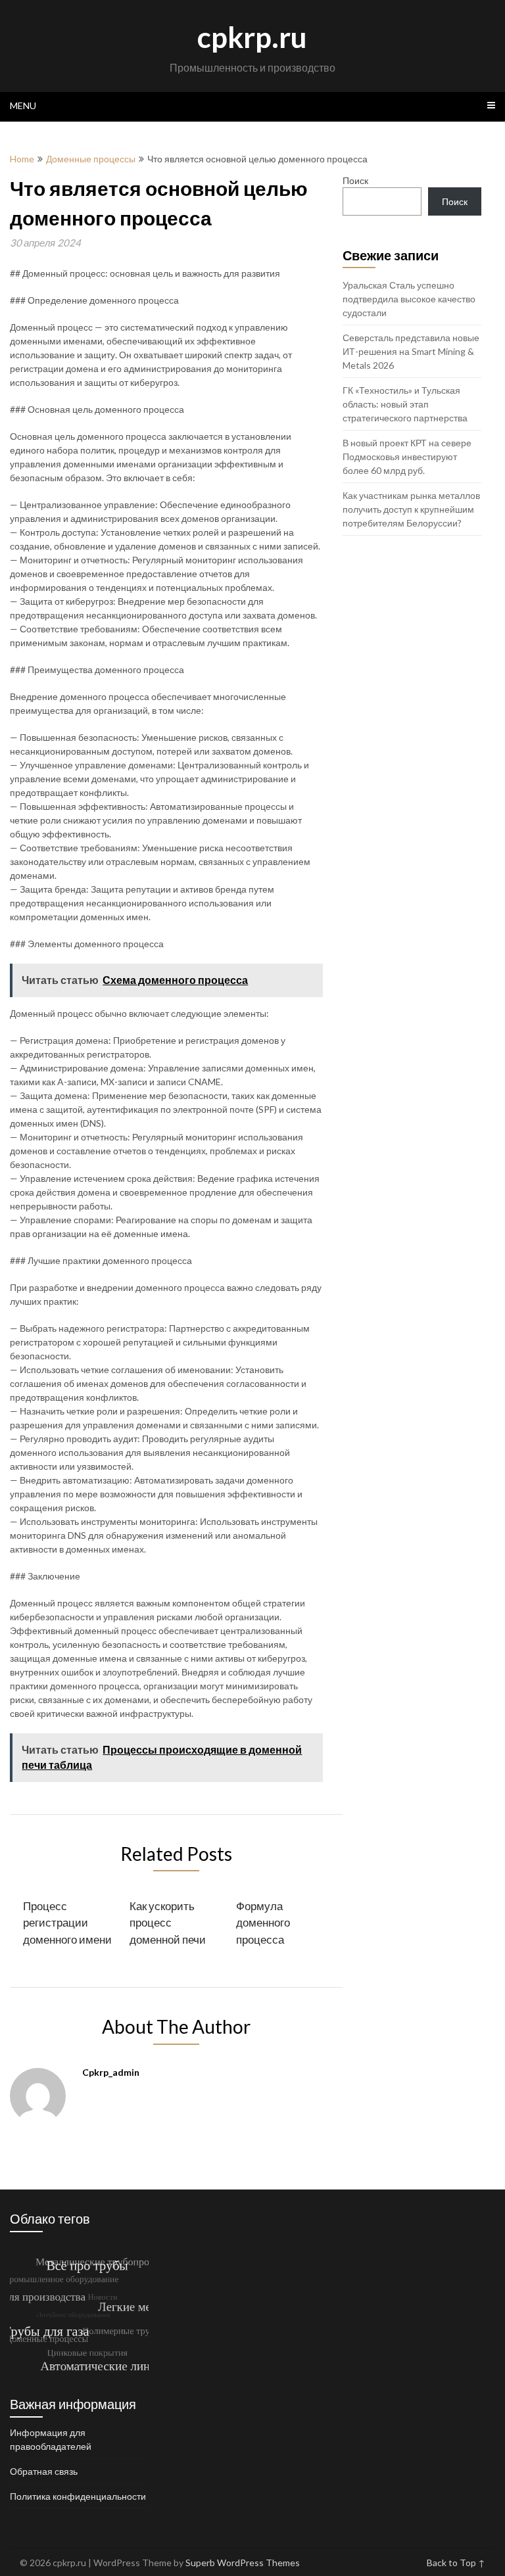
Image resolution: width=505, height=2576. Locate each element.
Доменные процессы (91, 159)
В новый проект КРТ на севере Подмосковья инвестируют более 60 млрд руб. (407, 457)
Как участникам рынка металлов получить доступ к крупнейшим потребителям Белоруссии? (411, 509)
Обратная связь (44, 2471)
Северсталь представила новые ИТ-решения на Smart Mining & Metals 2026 (411, 351)
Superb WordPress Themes (243, 2563)
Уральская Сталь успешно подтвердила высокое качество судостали (409, 299)
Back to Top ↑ (456, 2563)
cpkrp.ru (252, 37)
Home (22, 159)
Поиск (355, 180)
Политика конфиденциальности (78, 2496)
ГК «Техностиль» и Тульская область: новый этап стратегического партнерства (405, 404)
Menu (23, 105)
